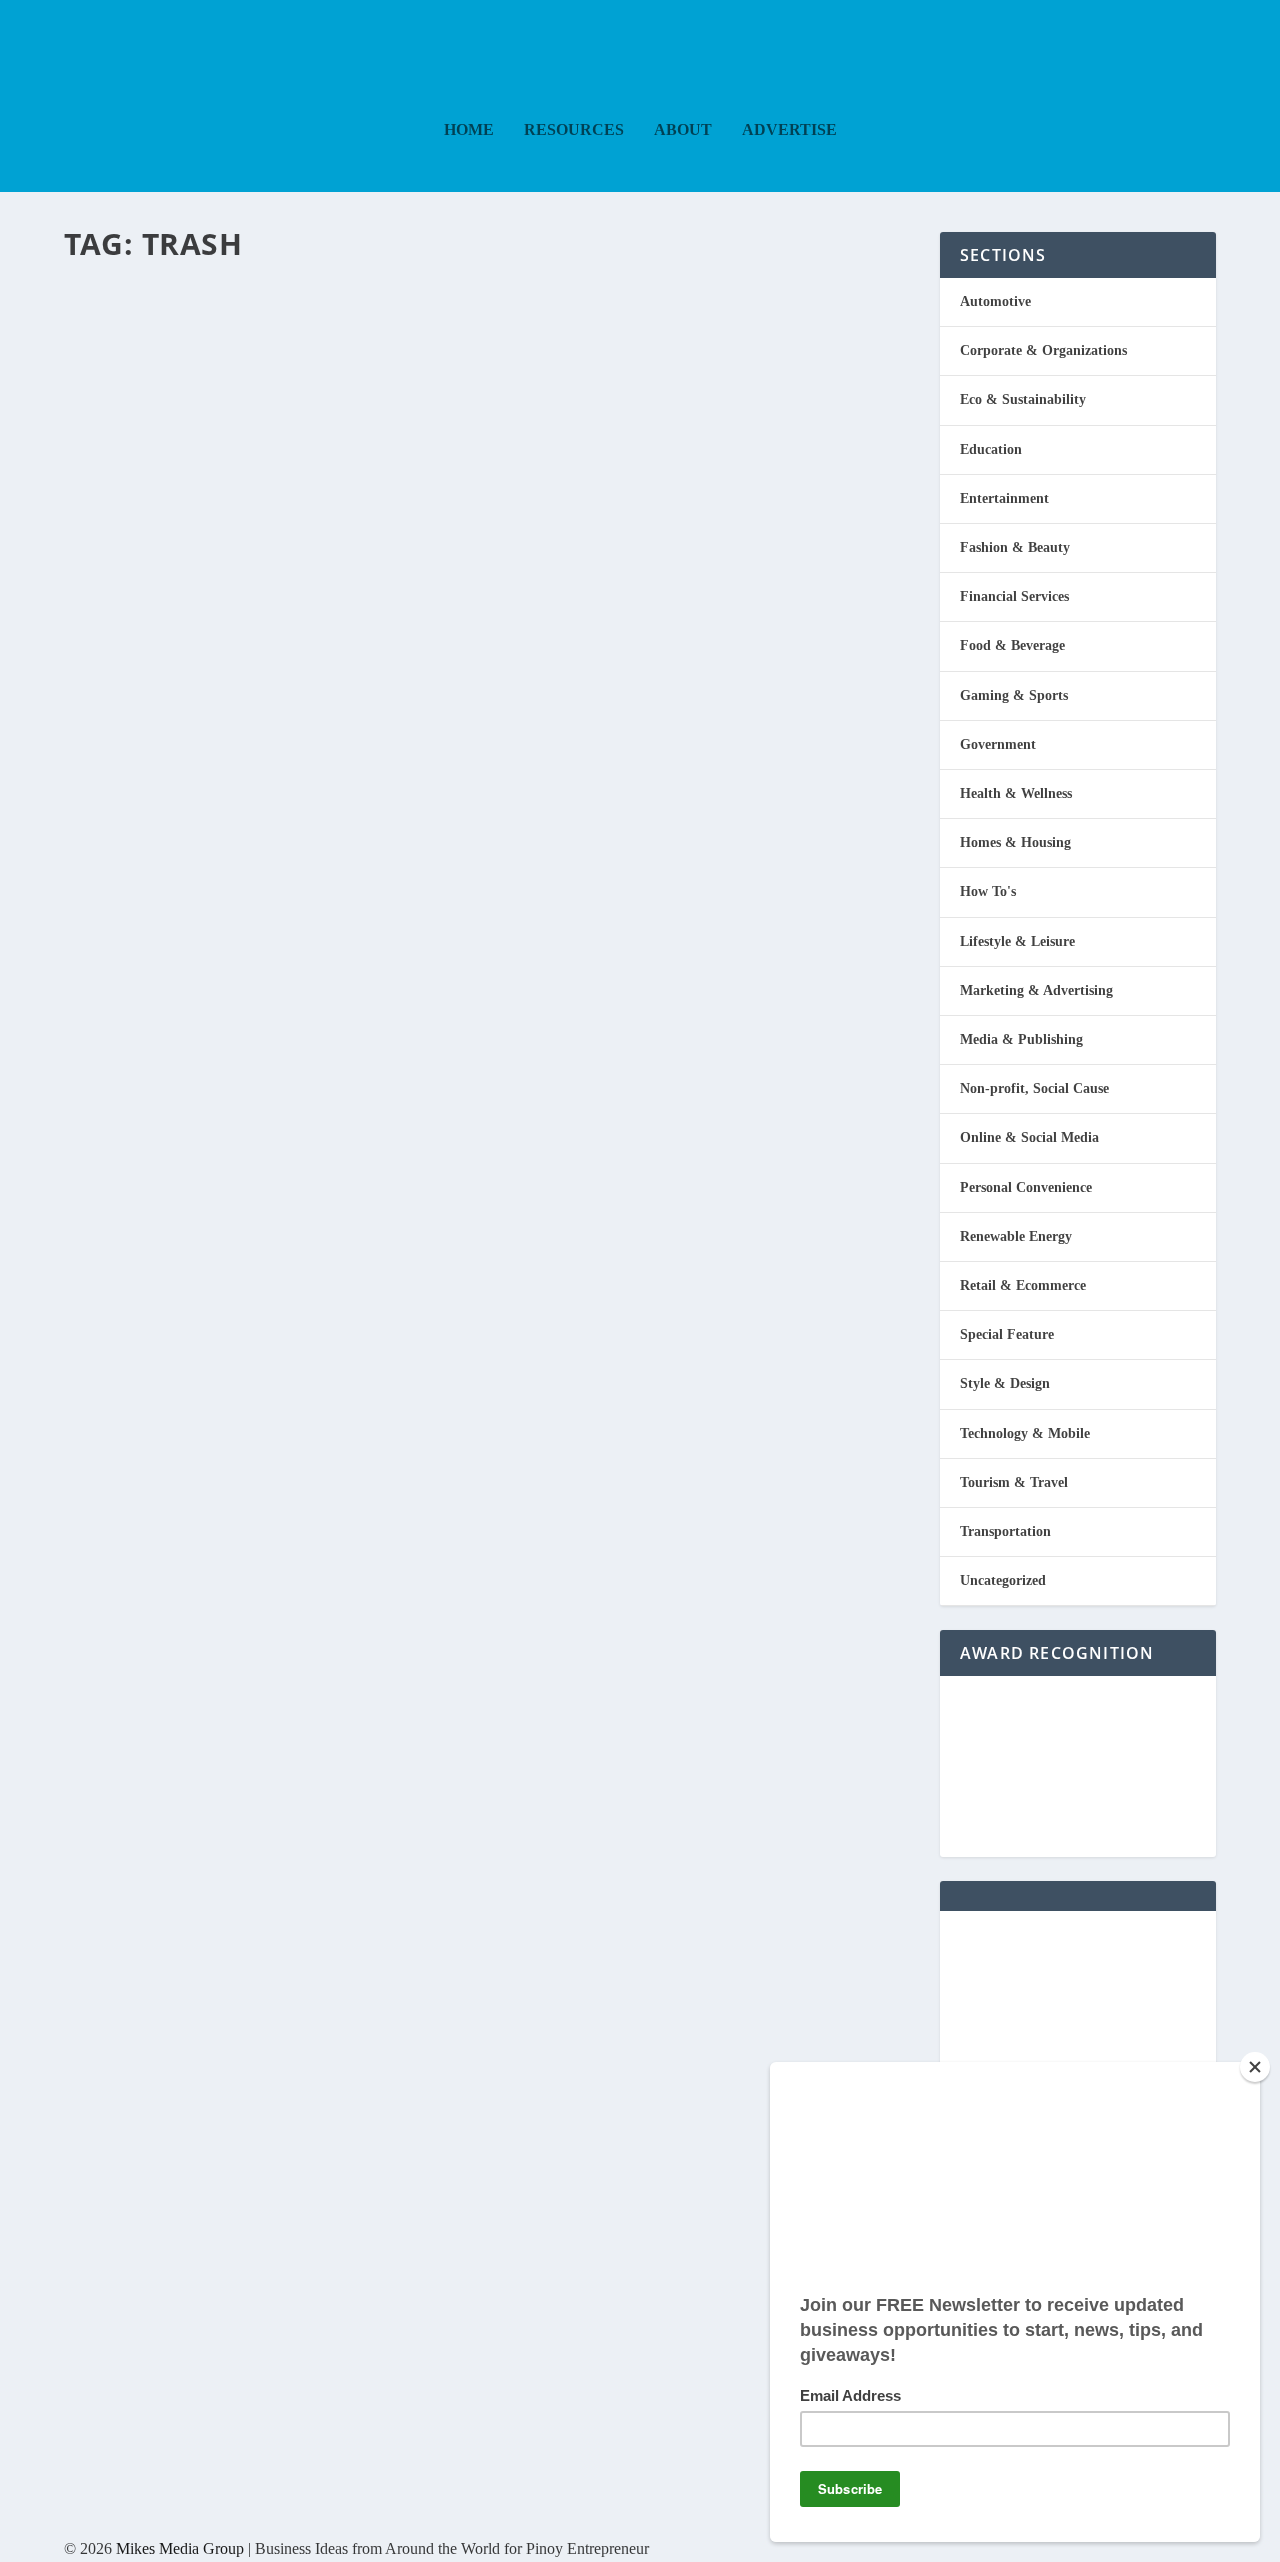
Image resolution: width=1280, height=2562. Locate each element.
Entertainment (1004, 498)
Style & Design (1005, 1383)
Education (991, 449)
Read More (146, 408)
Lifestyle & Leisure (1017, 941)
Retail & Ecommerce (1023, 1285)
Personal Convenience (1026, 1187)
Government (998, 744)
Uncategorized (1003, 1580)
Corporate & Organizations (1043, 350)
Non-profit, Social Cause (1034, 1088)
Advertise (789, 130)
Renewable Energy (1016, 1236)
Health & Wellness (1016, 793)
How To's (988, 891)
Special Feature (1007, 1334)
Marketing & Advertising (1036, 990)
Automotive (995, 301)
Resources (574, 130)
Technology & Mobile (1025, 1433)
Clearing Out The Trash (286, 289)
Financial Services (1014, 596)
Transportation (1005, 1531)
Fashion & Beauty (1015, 547)
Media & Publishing (1021, 1039)
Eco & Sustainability (323, 327)
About (683, 130)
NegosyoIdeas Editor (149, 327)
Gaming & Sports (1014, 695)
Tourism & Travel (1014, 1482)
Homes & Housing (1015, 842)
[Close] (1255, 2067)
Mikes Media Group (180, 2548)
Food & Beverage (1012, 645)
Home (469, 130)
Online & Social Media (1029, 1137)
